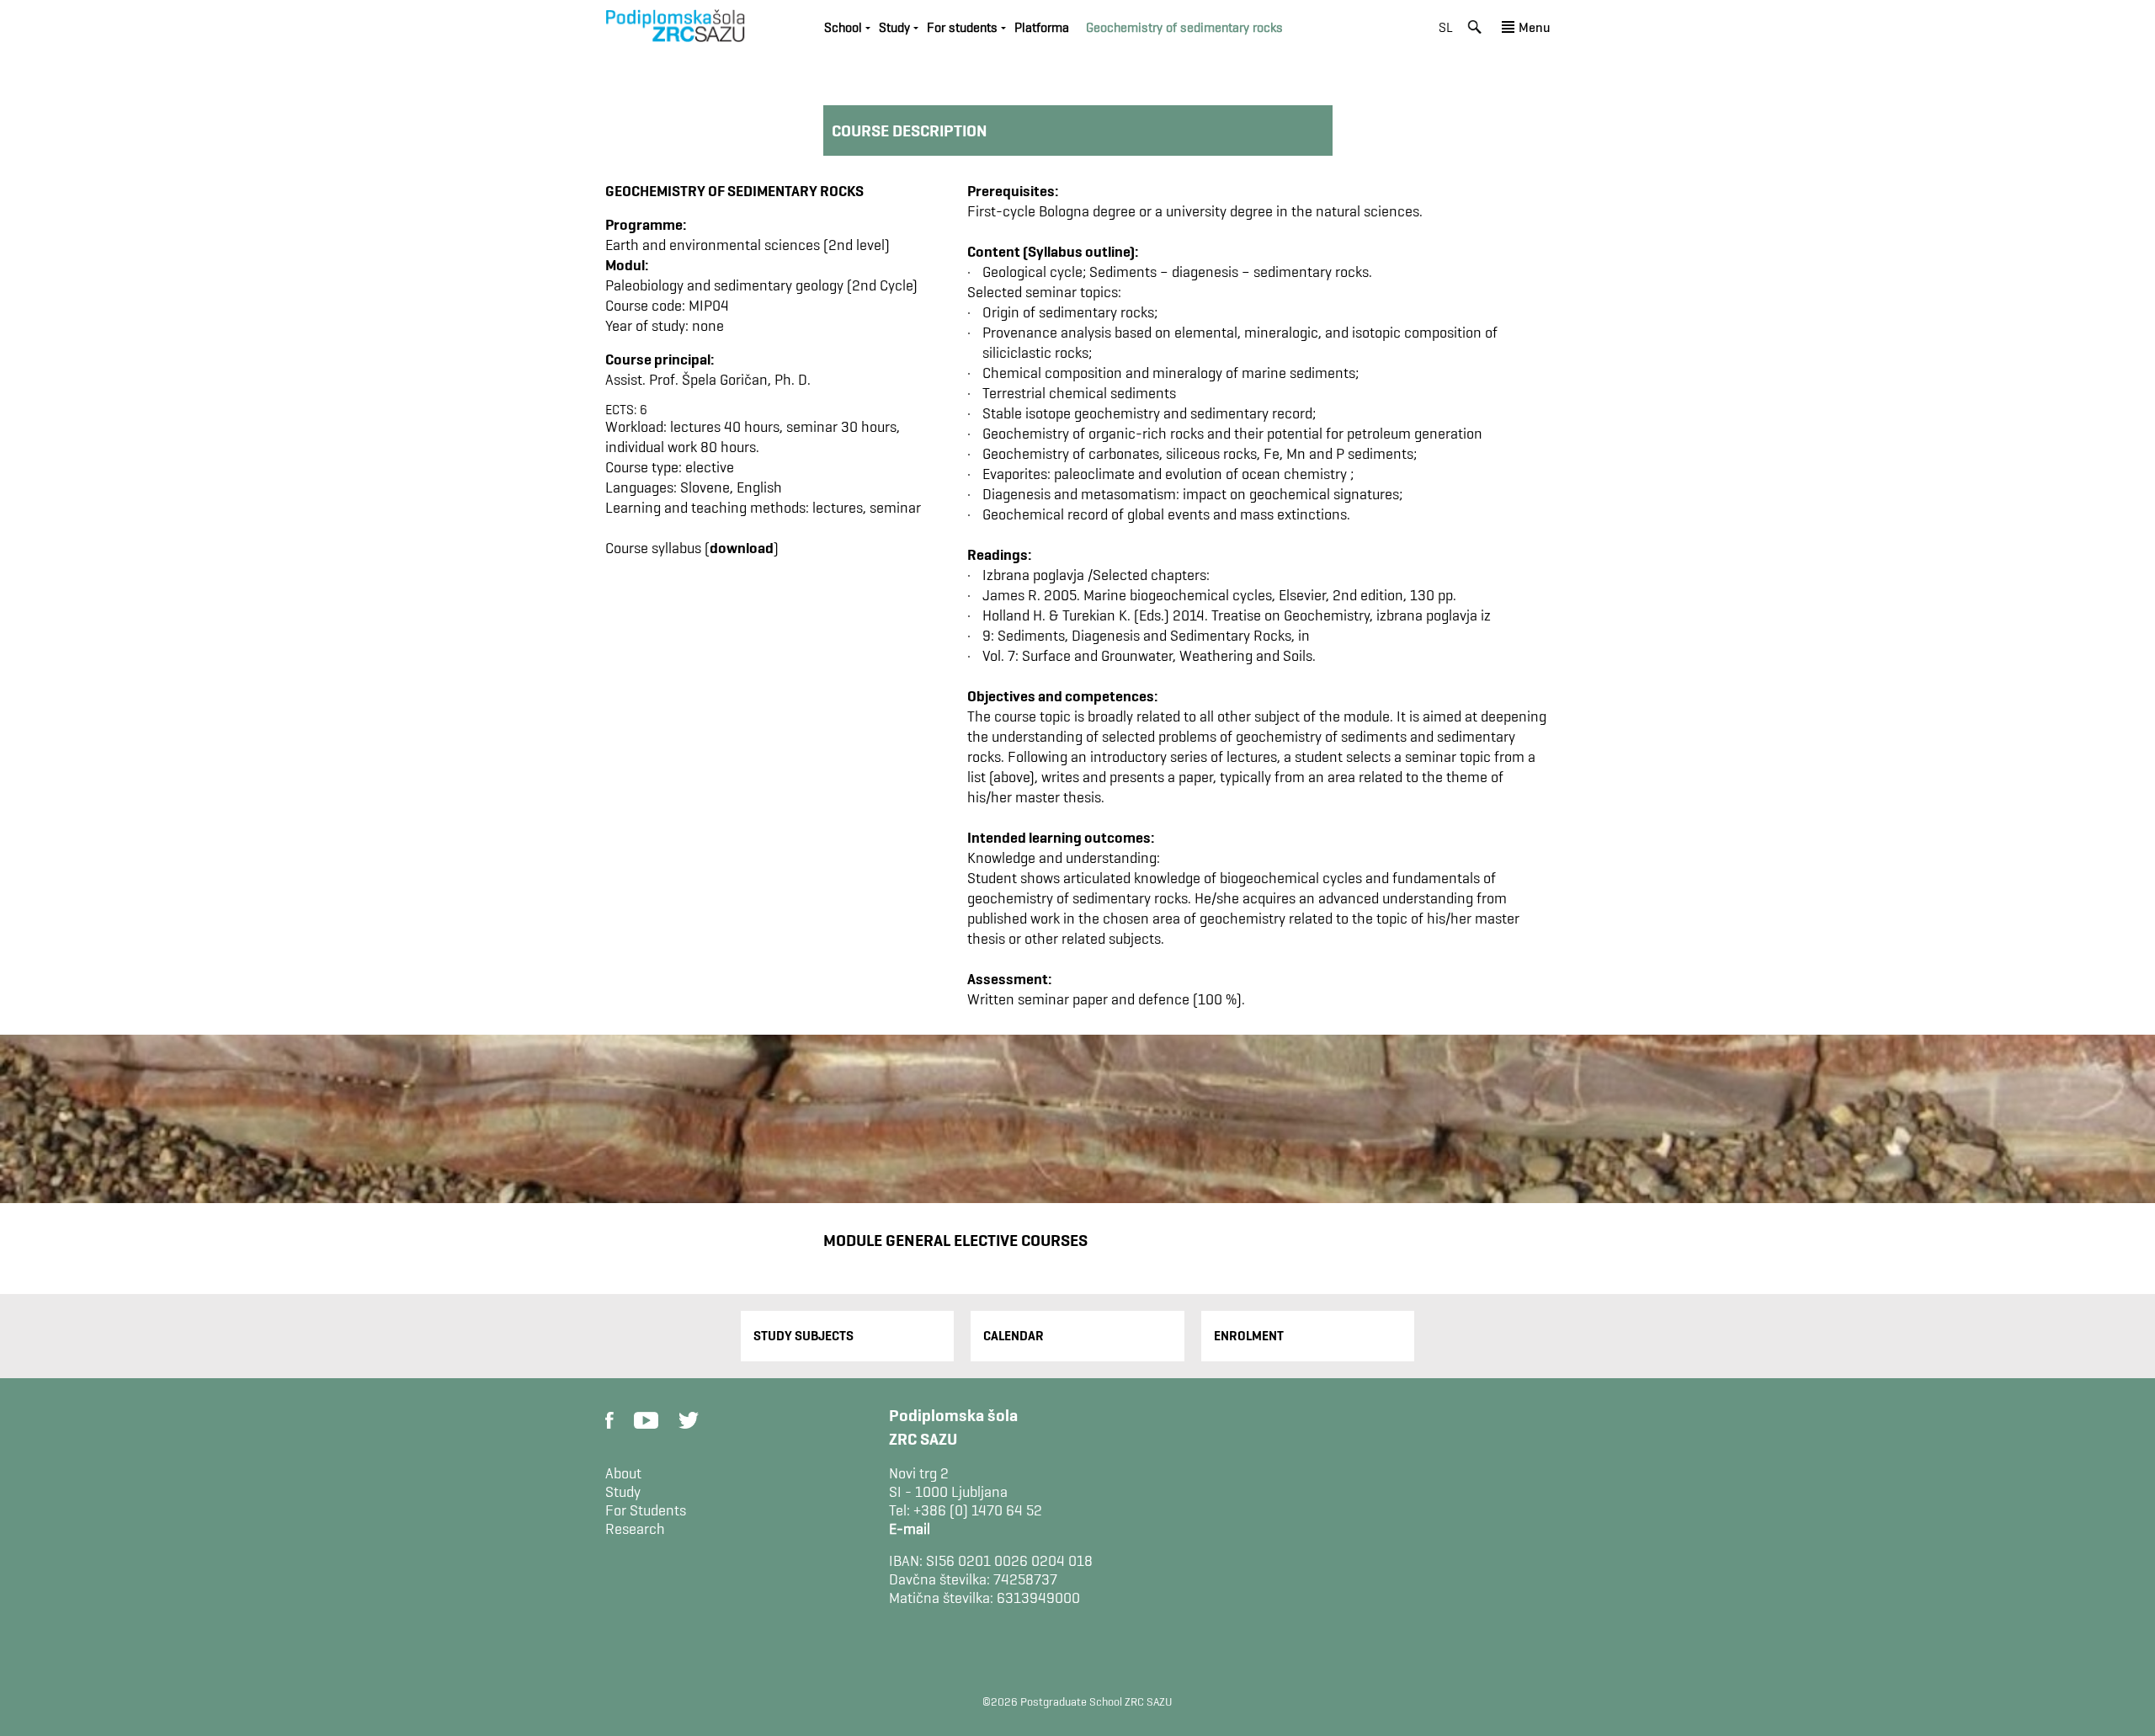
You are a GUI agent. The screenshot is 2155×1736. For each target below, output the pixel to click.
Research (635, 1529)
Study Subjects (803, 1336)
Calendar (1014, 1336)
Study (623, 1492)
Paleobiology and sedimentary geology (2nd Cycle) (761, 285)
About (623, 1473)
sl (1446, 27)
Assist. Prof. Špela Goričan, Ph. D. (708, 379)
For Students (646, 1510)
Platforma (1042, 27)
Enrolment (1249, 1336)
